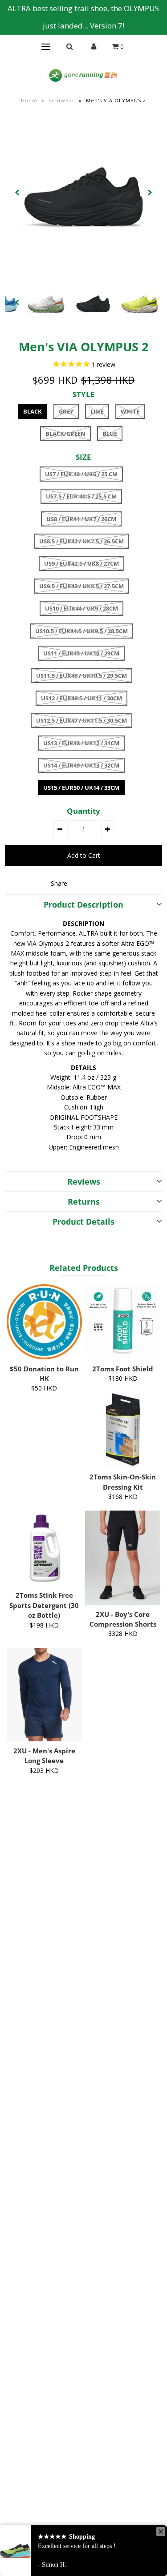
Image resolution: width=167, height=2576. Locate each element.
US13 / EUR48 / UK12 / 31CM (81, 743)
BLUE (110, 434)
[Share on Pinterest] (110, 883)
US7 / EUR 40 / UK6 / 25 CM (81, 474)
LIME (97, 411)
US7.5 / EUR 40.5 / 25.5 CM (81, 496)
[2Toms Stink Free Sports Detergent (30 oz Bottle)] (44, 1548)
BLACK (33, 411)
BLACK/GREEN (65, 434)
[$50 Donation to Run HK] (44, 1322)
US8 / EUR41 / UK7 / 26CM (81, 519)
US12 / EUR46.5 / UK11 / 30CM (81, 698)
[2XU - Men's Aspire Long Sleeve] (44, 1695)
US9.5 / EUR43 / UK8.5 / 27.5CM (81, 586)
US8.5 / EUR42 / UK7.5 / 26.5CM (81, 541)
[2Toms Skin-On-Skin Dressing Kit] (123, 1430)
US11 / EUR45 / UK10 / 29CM (81, 653)
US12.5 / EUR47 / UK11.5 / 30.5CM (81, 720)
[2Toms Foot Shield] (123, 1322)
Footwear (62, 100)
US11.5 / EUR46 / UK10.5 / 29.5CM (81, 675)
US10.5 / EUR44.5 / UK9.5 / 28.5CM (81, 631)
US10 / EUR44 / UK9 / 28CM (81, 608)
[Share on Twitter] (94, 883)
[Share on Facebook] (79, 883)
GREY (66, 411)
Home (29, 100)
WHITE (130, 411)
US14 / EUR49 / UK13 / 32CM (81, 765)
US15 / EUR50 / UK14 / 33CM (81, 788)
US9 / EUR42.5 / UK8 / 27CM (81, 563)
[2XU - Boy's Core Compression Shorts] (123, 1557)
